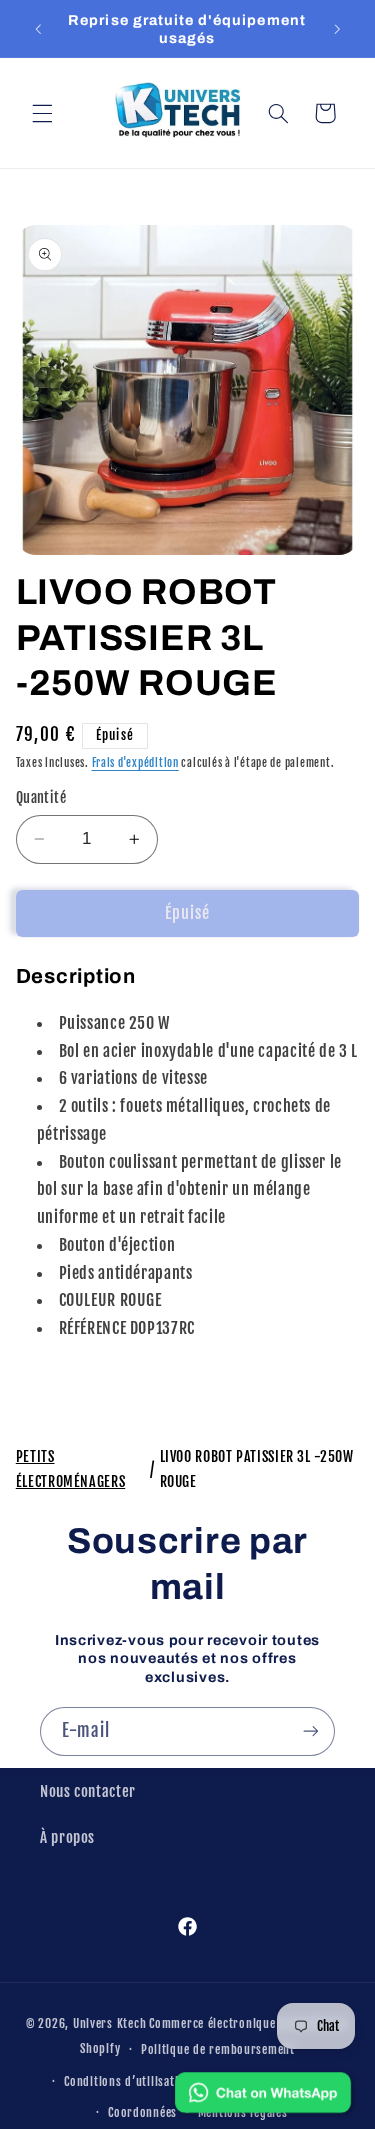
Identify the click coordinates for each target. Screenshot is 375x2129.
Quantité (41, 797)
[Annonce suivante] (337, 29)
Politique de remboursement (218, 2049)
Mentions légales (243, 2112)
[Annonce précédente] (38, 29)
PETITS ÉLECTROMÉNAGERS (70, 1469)
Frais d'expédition (135, 763)
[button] (42, 113)
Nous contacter (88, 1791)
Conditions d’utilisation (128, 2081)
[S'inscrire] (311, 1731)
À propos (67, 1837)
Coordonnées (142, 2112)
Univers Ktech (110, 2023)
